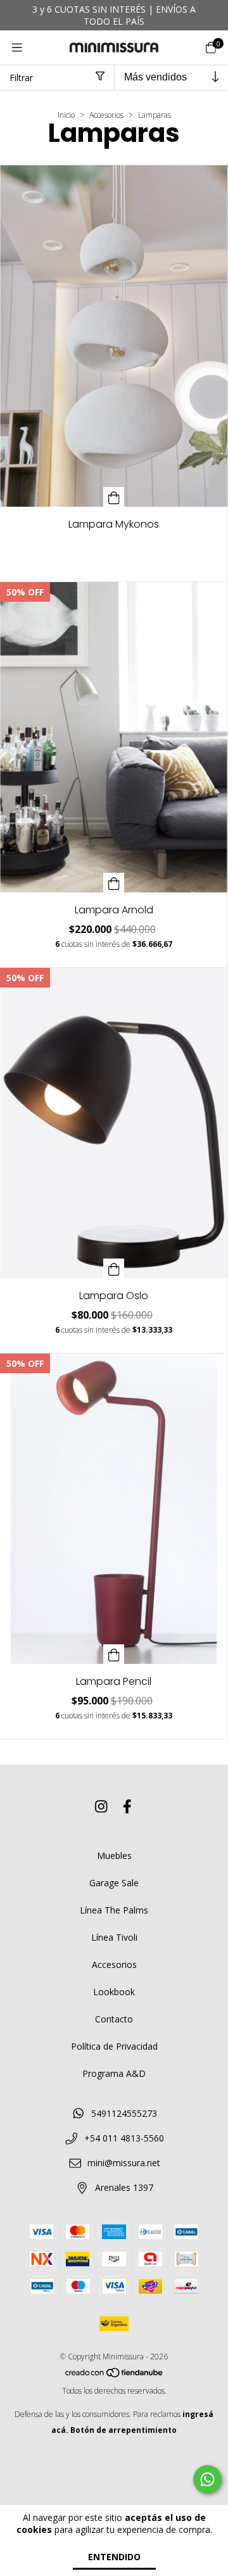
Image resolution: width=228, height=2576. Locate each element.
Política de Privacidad (114, 2046)
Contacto (114, 2019)
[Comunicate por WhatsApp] (207, 2479)
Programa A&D (114, 2073)
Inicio (66, 115)
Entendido (114, 2557)
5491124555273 (124, 2113)
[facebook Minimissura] (127, 1806)
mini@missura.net (124, 2163)
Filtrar (21, 78)
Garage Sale (114, 1883)
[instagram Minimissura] (101, 1806)
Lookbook (114, 1992)
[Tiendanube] (115, 2375)
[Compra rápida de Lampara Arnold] (114, 883)
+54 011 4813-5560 (124, 2138)
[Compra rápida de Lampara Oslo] (114, 1268)
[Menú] (17, 48)
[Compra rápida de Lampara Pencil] (114, 1654)
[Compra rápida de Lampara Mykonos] (114, 497)
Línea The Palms (114, 1910)
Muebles (114, 1856)
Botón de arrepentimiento (123, 2430)
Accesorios (107, 115)
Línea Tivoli (114, 1937)
